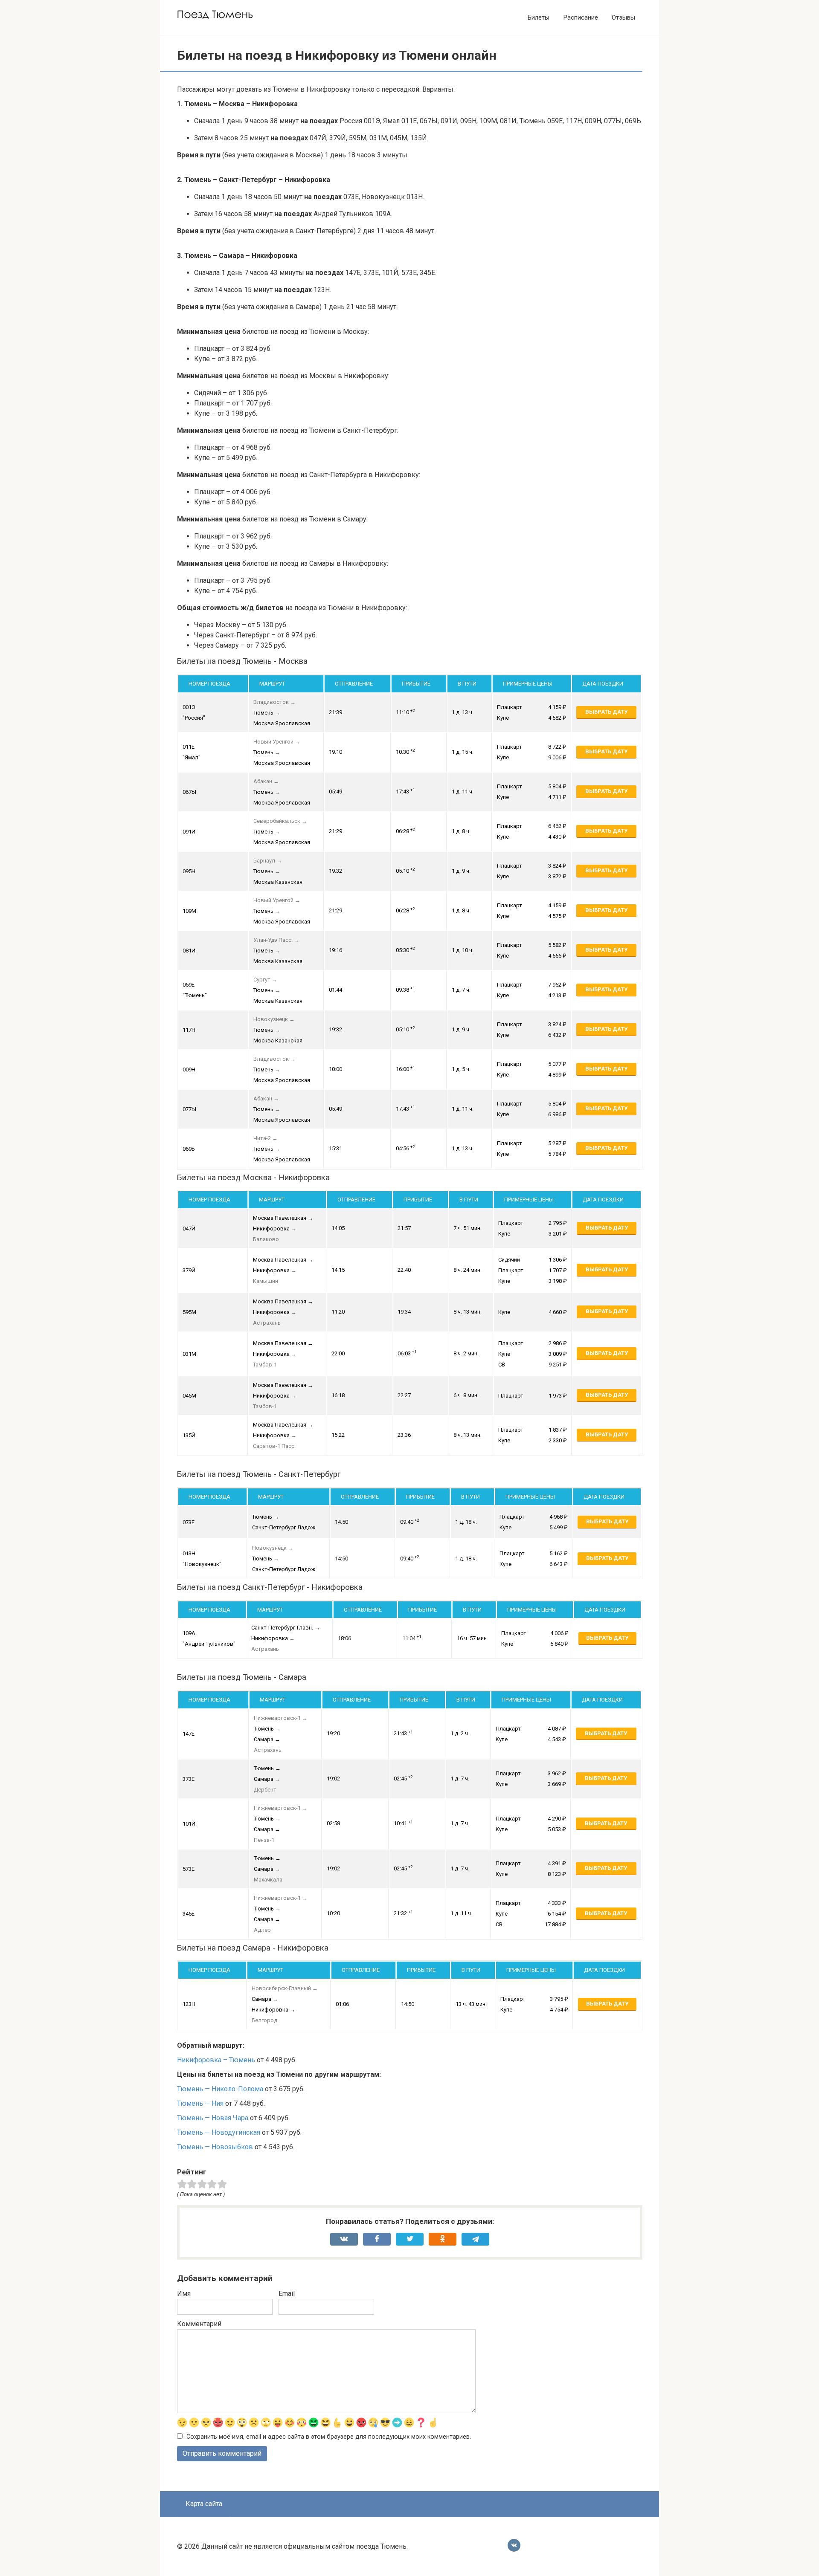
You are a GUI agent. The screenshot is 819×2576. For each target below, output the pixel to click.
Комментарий (199, 2324)
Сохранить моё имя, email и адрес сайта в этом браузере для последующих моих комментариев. (329, 2437)
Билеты (539, 17)
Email (287, 2294)
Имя (184, 2294)
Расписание (581, 17)
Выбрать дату (606, 712)
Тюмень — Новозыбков (215, 2147)
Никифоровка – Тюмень (216, 2060)
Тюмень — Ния (200, 2103)
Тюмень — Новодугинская (219, 2132)
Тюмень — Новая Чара (213, 2118)
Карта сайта (204, 2504)
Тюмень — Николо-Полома (220, 2089)
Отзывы (623, 17)
